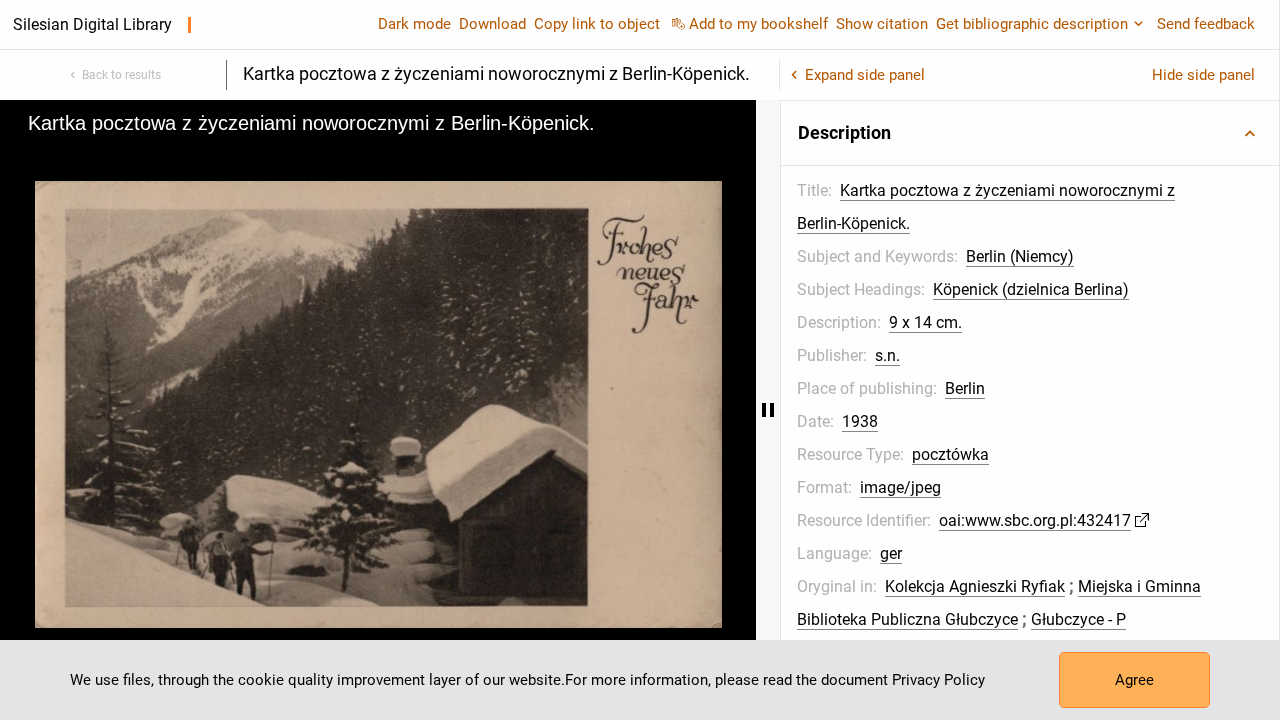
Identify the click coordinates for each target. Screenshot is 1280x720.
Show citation (882, 24)
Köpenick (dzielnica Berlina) (1031, 289)
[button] (1030, 133)
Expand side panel (865, 75)
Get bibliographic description (1032, 24)
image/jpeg (900, 487)
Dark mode (414, 24)
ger (891, 553)
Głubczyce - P (1078, 619)
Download (492, 24)
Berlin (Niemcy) (1020, 256)
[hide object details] (768, 410)
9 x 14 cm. (925, 322)
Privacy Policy (938, 680)
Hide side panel (1203, 75)
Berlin (965, 388)
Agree (1134, 680)
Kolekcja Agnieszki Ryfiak (975, 586)
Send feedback (1206, 24)
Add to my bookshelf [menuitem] (758, 24)
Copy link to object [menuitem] (597, 24)
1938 (860, 421)
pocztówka (950, 454)
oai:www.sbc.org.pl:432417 (1035, 520)
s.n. (887, 355)
